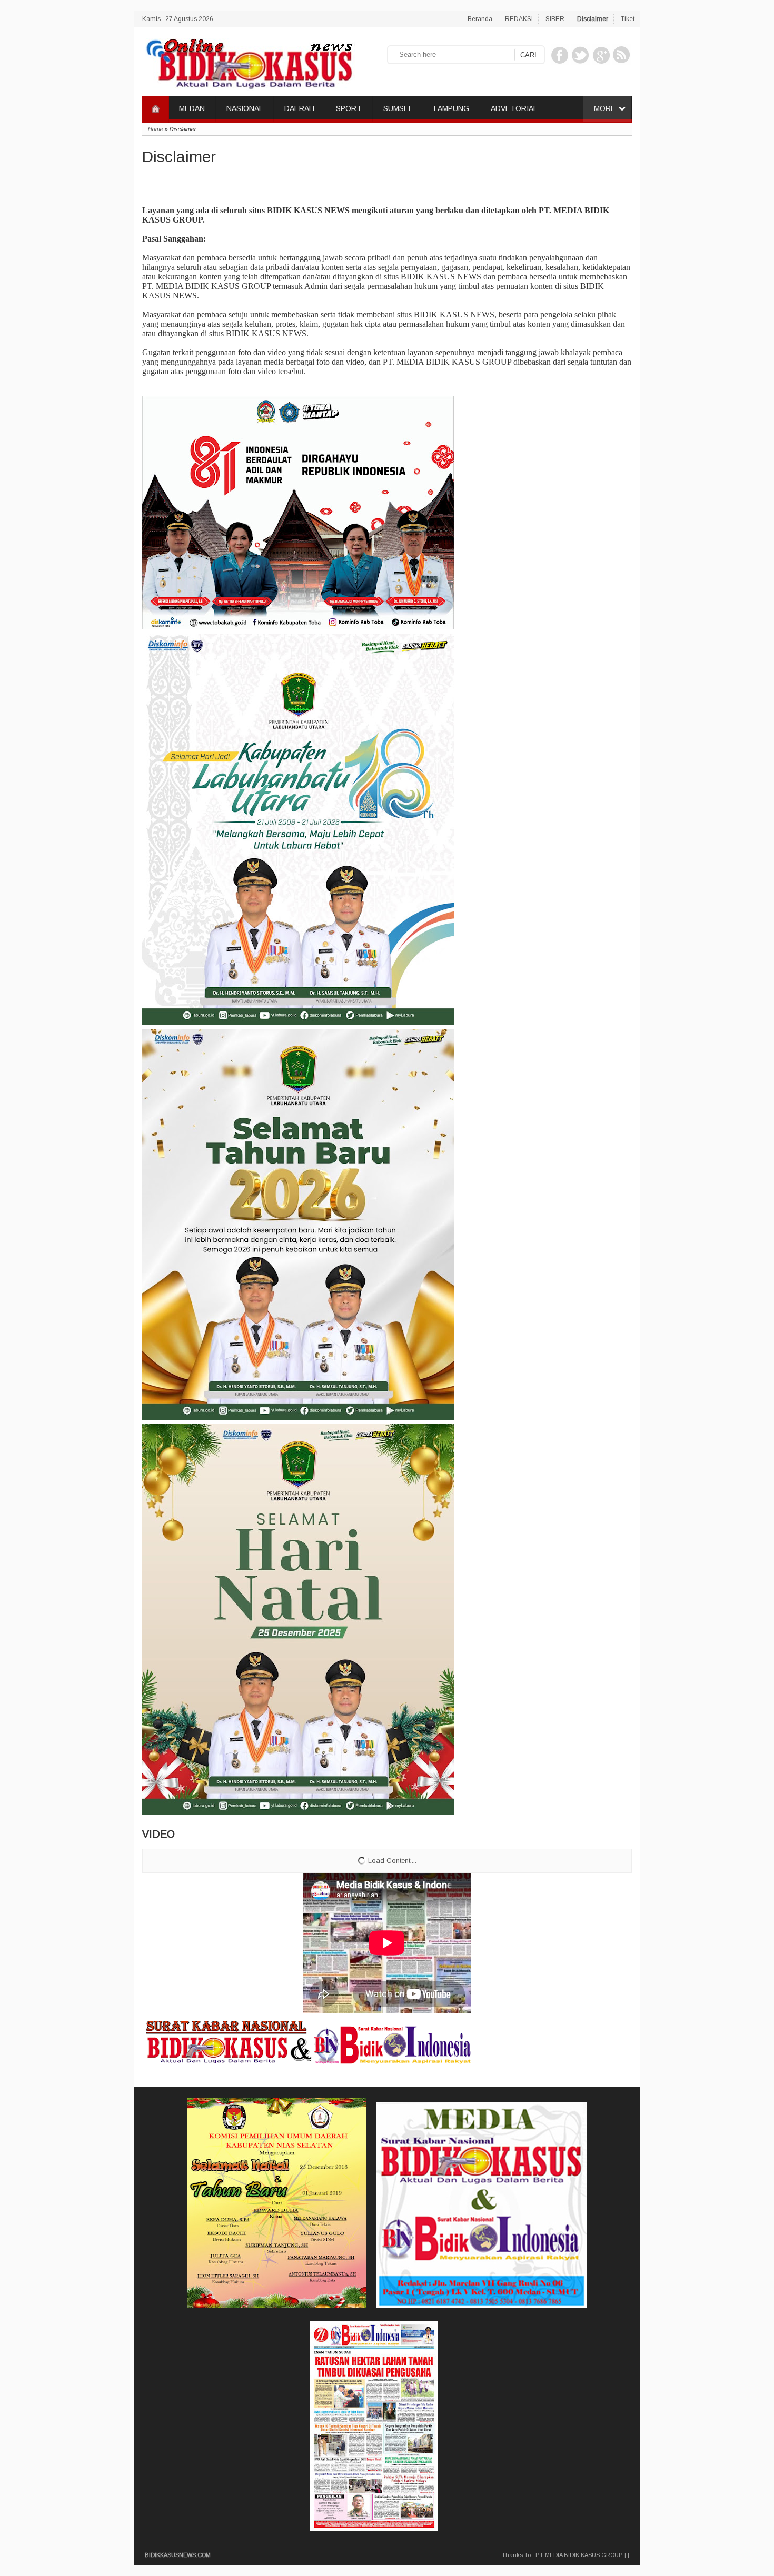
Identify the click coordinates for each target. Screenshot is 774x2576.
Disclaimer (593, 19)
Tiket (628, 19)
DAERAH (299, 108)
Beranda (480, 19)
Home (155, 129)
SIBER (555, 19)
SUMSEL (398, 108)
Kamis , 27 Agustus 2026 (178, 19)
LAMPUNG (451, 108)
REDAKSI (519, 19)
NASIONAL (245, 108)
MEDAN (192, 108)
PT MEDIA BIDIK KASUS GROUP (579, 2555)
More (605, 108)
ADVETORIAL (514, 108)
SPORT (349, 108)
